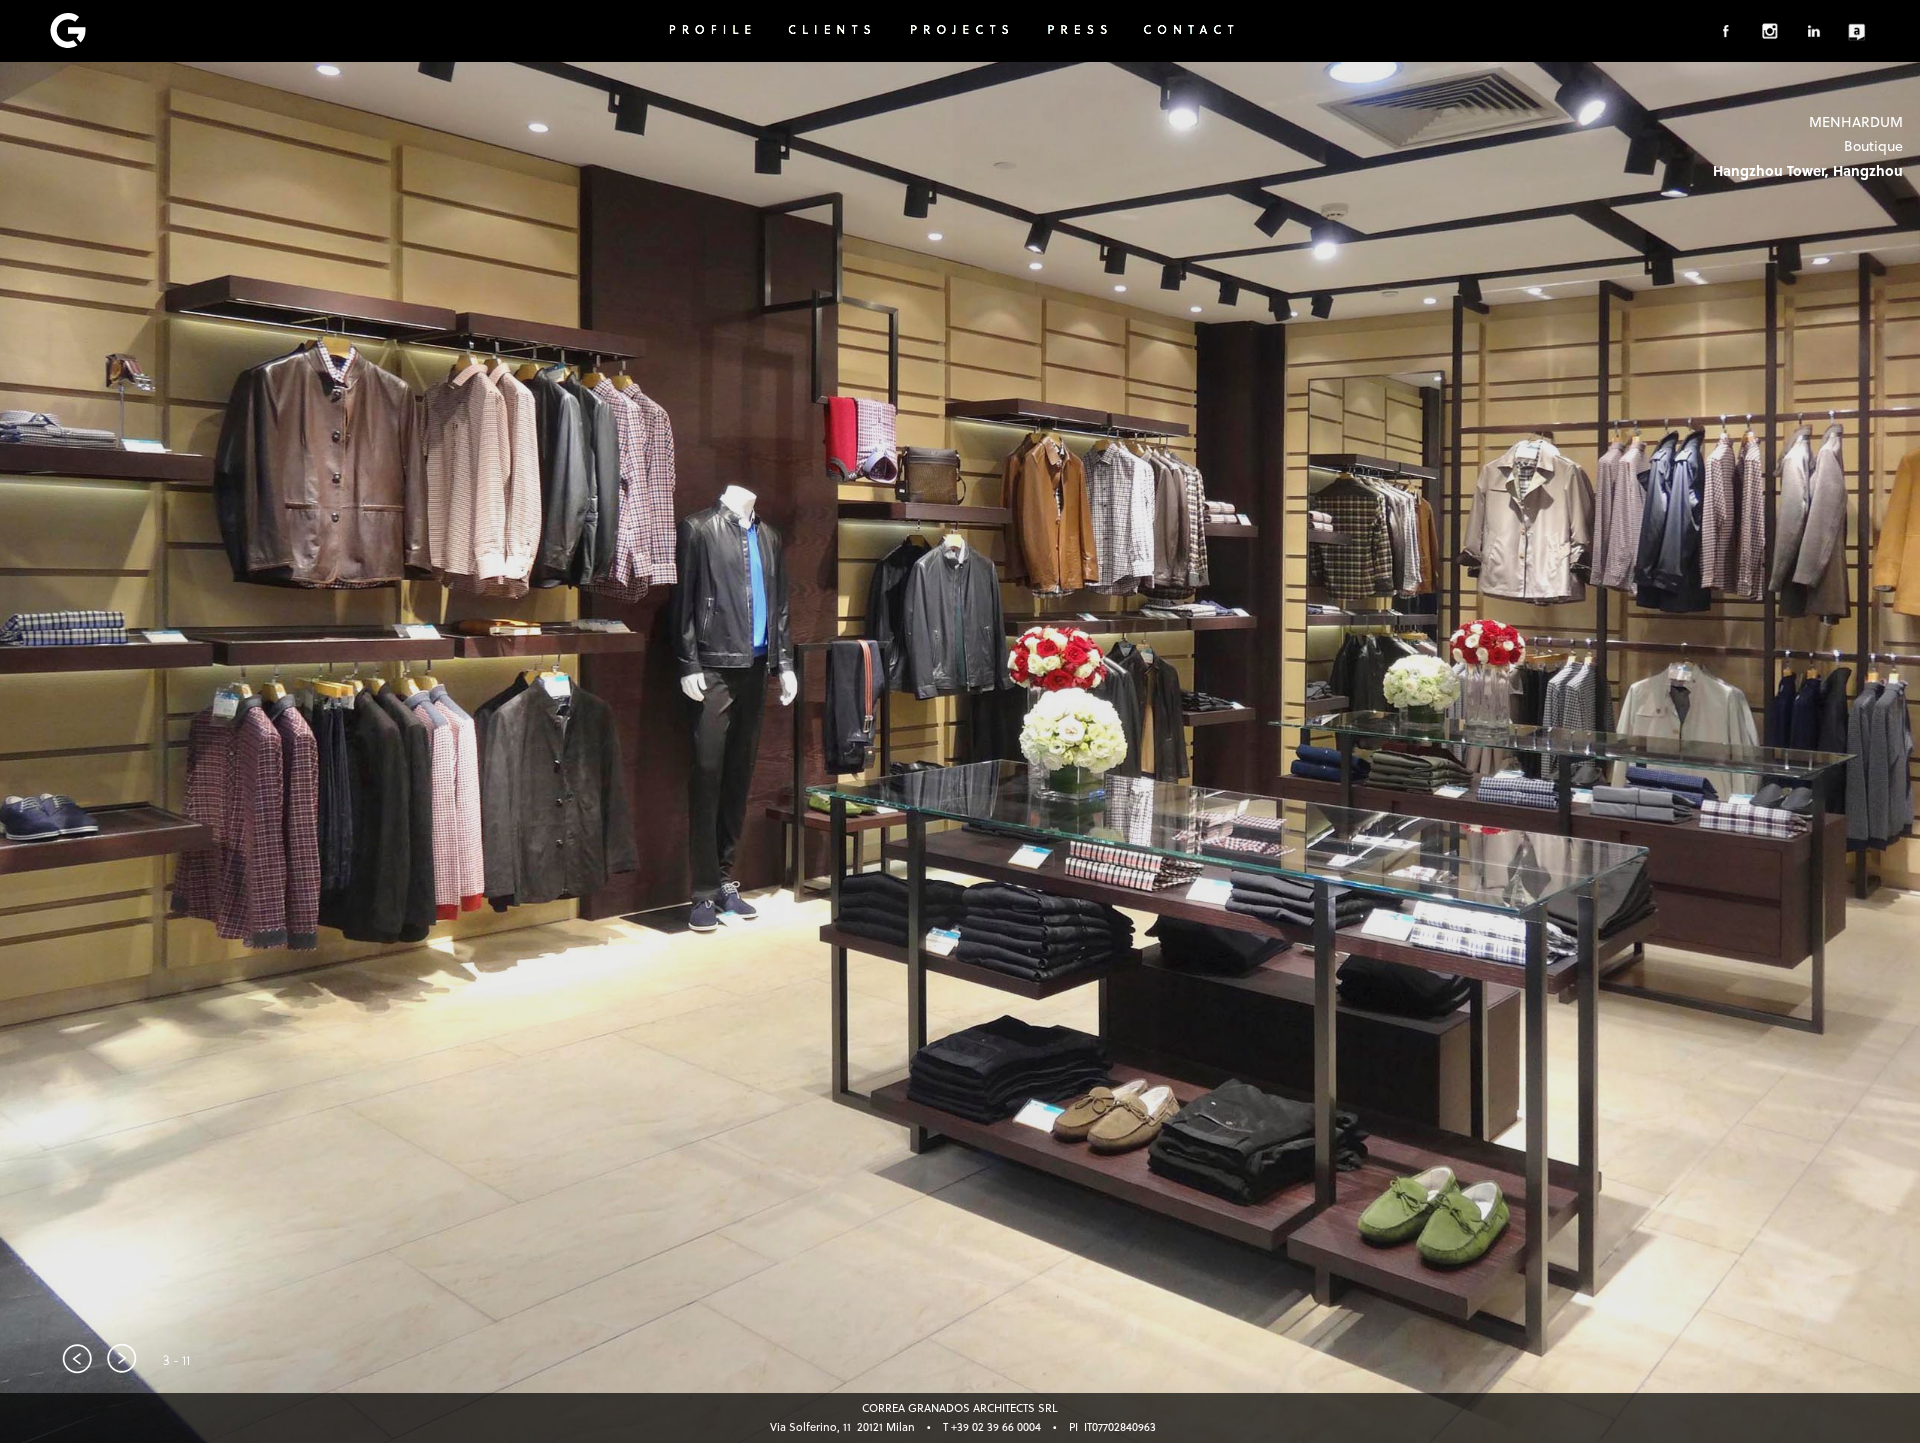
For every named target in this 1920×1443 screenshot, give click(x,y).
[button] (77, 1358)
